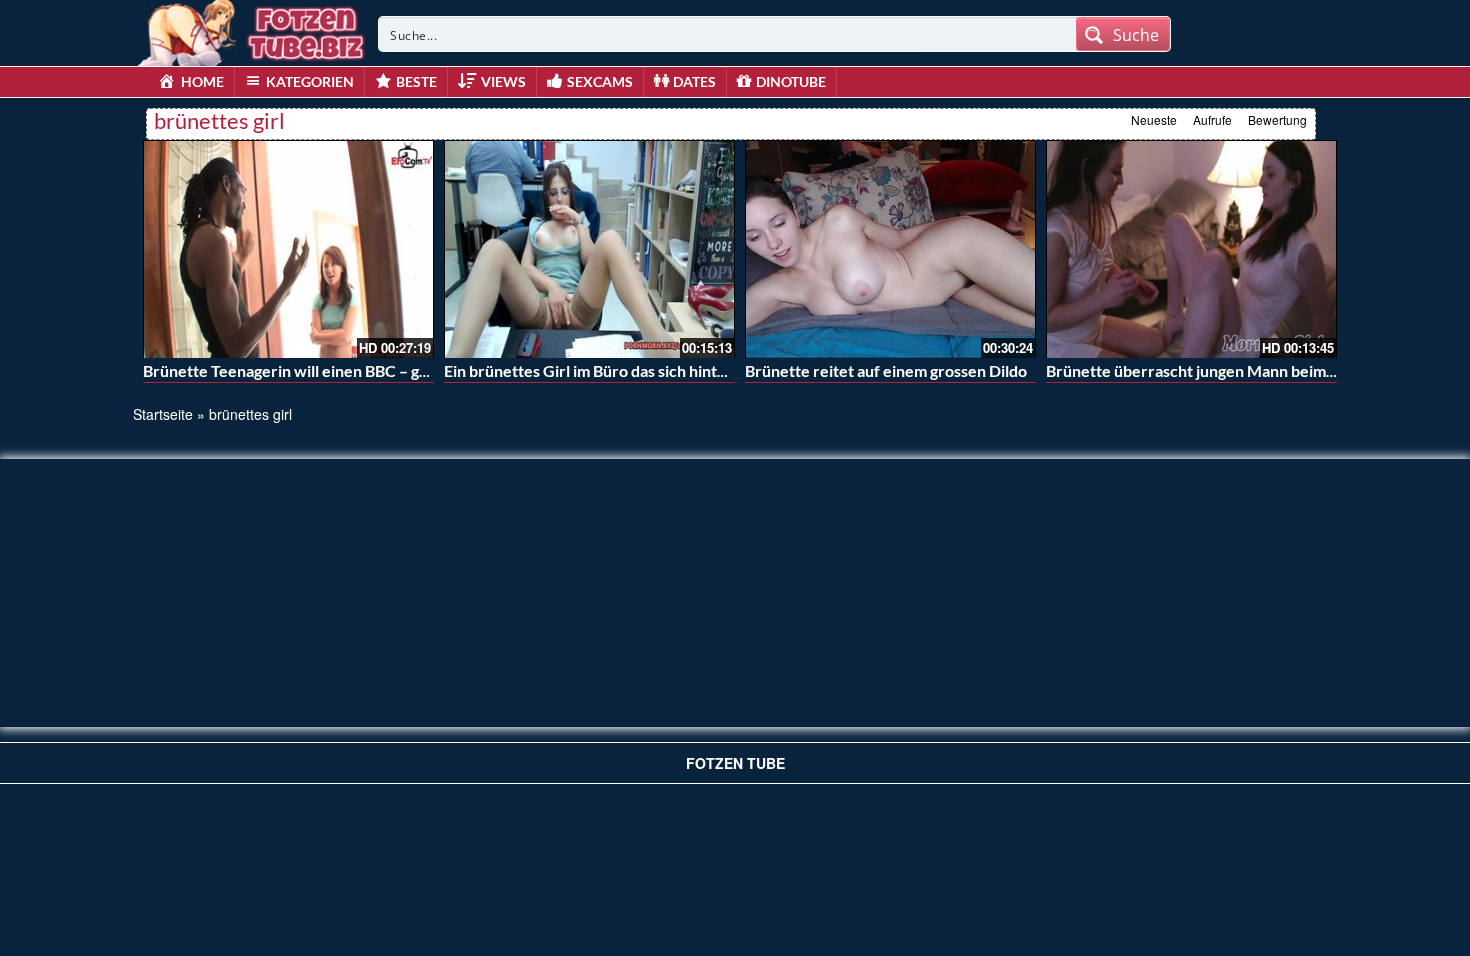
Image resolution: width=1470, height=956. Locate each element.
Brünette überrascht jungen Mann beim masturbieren (1236, 370)
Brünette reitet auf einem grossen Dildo (886, 370)
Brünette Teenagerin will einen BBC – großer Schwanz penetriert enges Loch (415, 370)
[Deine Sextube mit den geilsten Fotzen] (253, 30)
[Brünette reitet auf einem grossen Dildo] (890, 249)
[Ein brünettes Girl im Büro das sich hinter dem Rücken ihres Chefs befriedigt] (589, 249)
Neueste (1154, 119)
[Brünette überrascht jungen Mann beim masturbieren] (1191, 249)
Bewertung (1277, 119)
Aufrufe (1212, 119)
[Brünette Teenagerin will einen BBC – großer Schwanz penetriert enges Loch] (288, 249)
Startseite (163, 414)
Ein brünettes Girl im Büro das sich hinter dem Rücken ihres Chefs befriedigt (713, 370)
